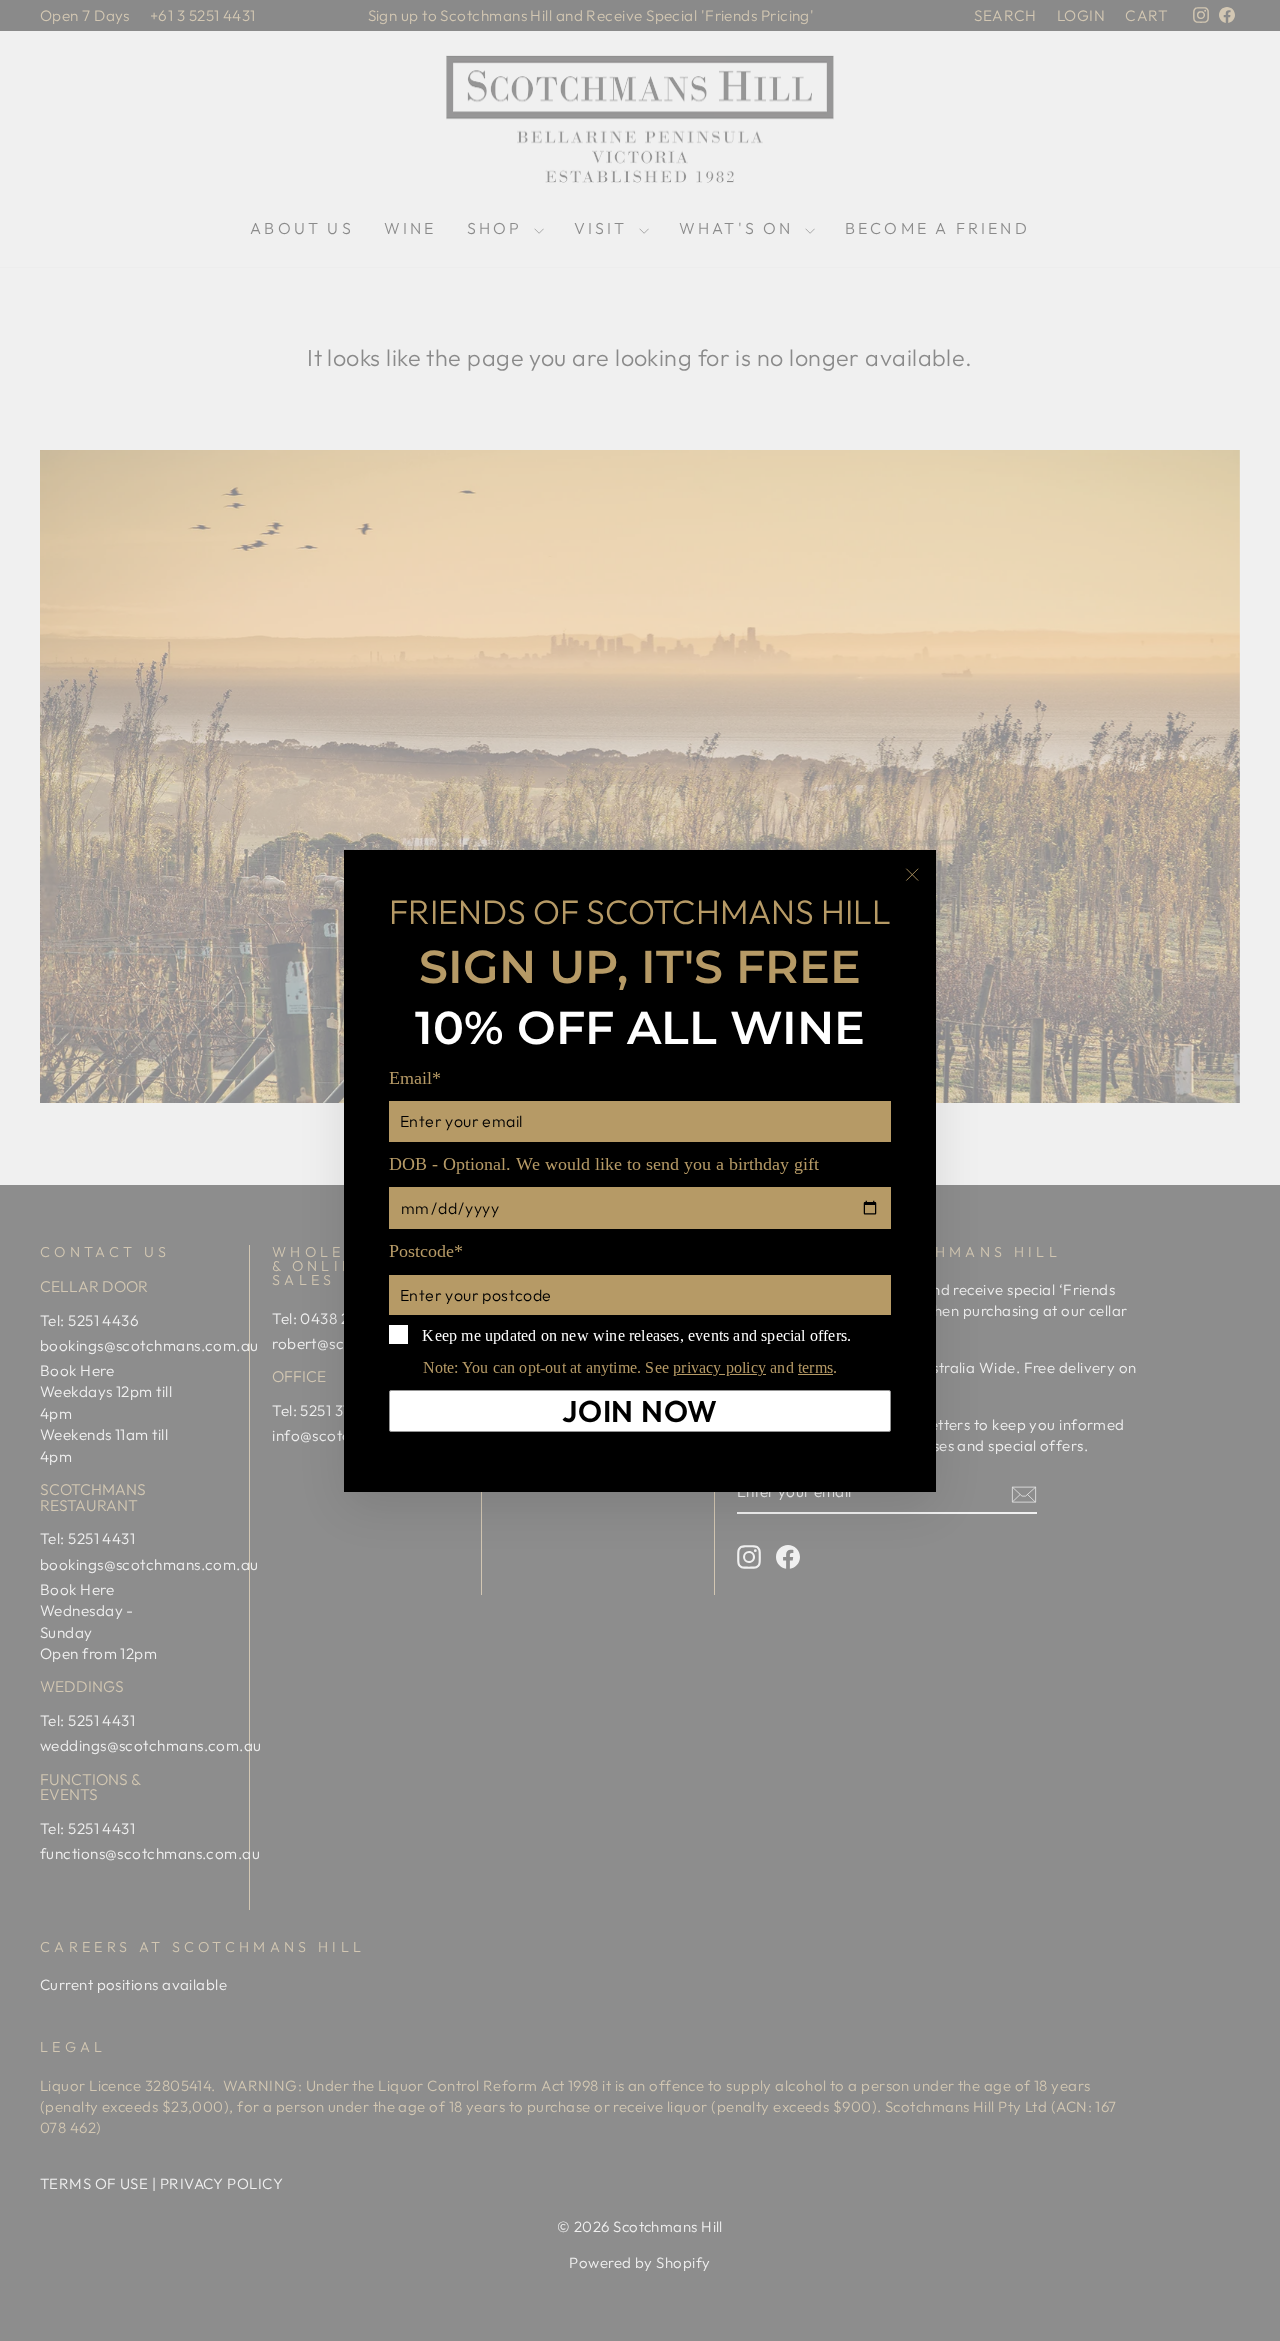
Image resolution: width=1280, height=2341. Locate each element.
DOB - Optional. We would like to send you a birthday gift (604, 1163)
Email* (415, 1078)
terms (815, 1367)
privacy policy (719, 1367)
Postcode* (426, 1251)
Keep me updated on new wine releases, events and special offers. (634, 1334)
